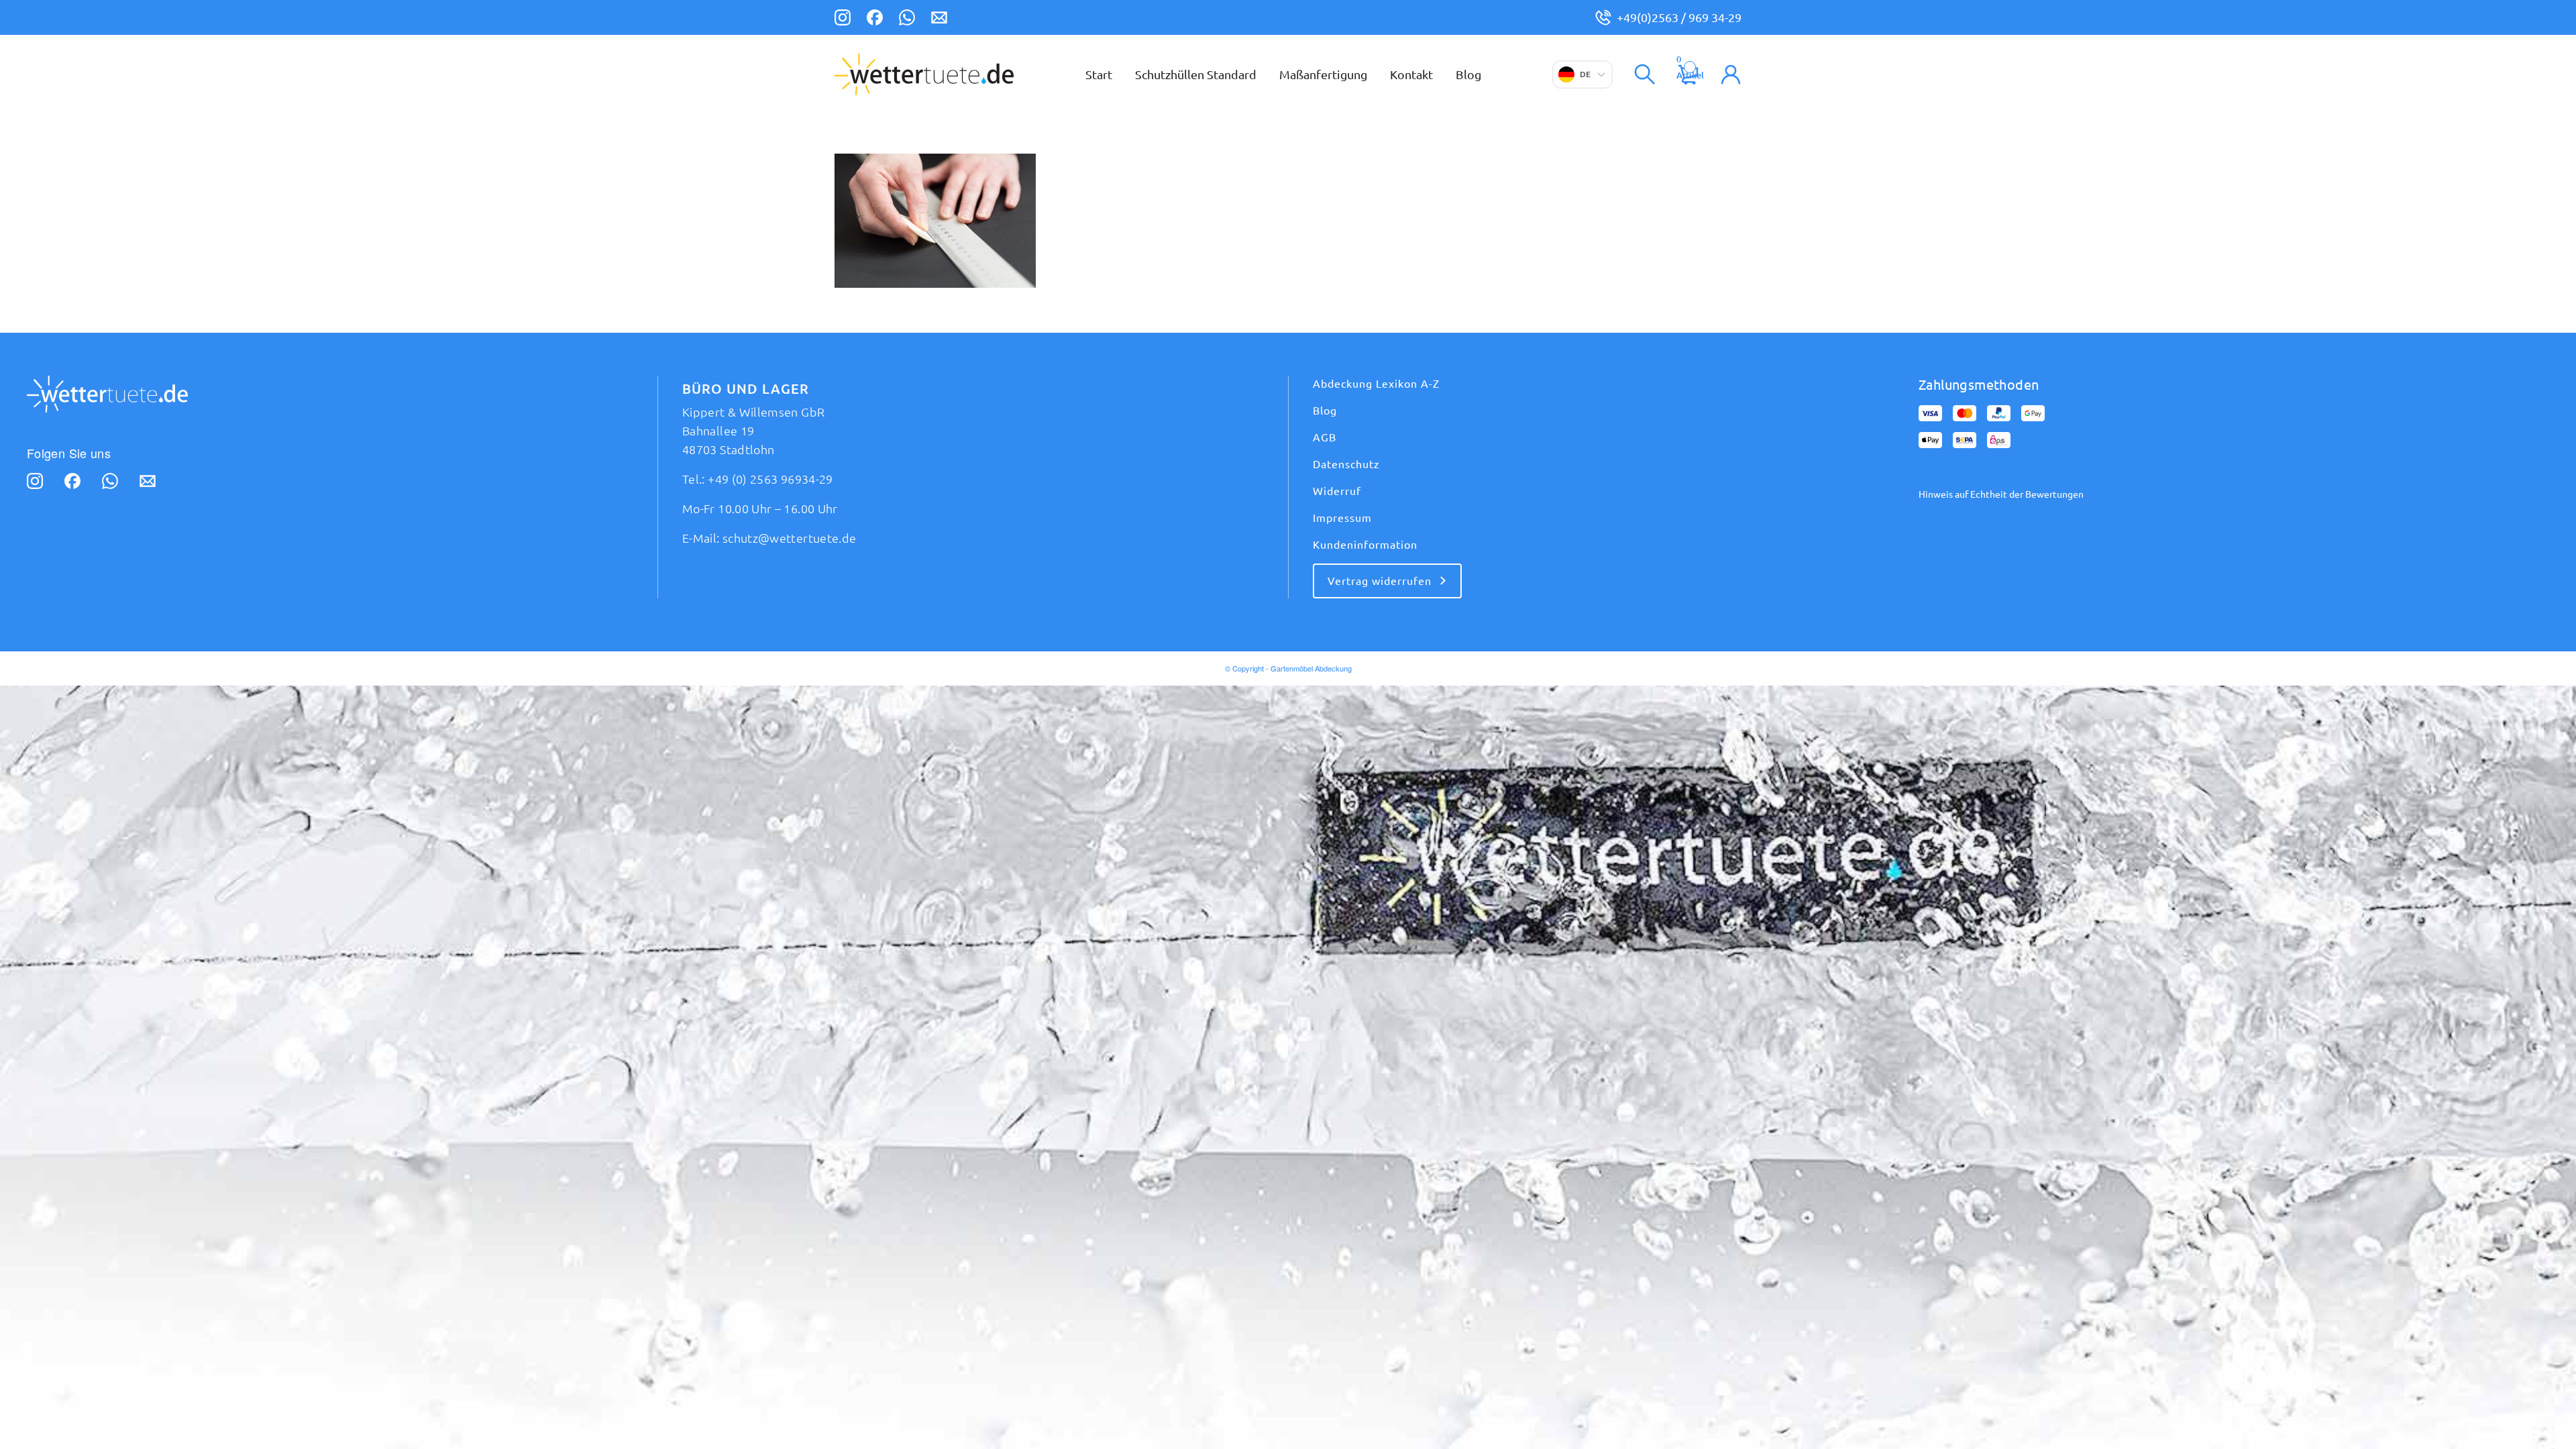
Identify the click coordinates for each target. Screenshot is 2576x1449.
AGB (1325, 437)
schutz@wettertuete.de (790, 538)
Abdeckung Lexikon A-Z (1376, 384)
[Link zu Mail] (939, 19)
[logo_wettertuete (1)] (924, 74)
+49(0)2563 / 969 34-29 (1679, 17)
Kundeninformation (1365, 545)
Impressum (1342, 518)
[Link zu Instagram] (843, 19)
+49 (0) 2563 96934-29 (770, 479)
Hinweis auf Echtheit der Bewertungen (2001, 494)
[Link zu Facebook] (875, 19)
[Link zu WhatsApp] (907, 19)
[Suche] (1645, 74)
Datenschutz (1346, 464)
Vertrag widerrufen (1380, 581)
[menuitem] (1099, 74)
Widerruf (1337, 491)
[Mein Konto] (1731, 74)
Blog (1325, 411)
